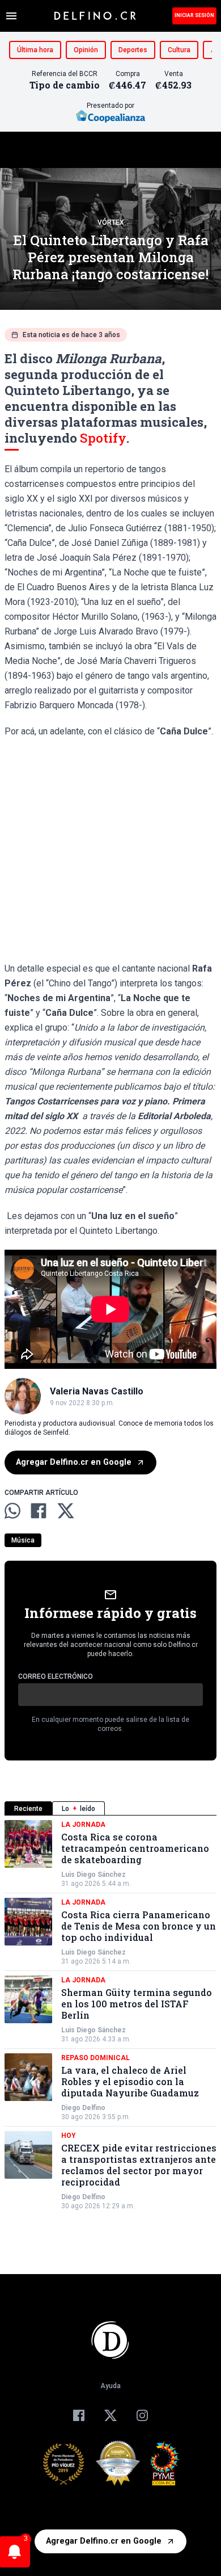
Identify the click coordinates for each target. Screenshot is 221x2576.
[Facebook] (79, 2415)
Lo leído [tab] (78, 1809)
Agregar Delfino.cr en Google (74, 1462)
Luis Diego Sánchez (93, 1875)
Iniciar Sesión (194, 15)
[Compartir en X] (66, 1511)
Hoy (69, 2136)
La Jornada (83, 1825)
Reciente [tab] (28, 1809)
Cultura (179, 50)
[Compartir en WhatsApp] (12, 1511)
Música (23, 1540)
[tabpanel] (110, 2015)
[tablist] (110, 1808)
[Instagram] (142, 2415)
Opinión (86, 50)
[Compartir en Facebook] (39, 1511)
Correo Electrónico (56, 1676)
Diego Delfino (83, 2108)
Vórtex (111, 222)
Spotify (103, 438)
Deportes (133, 50)
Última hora (35, 50)
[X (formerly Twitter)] (110, 2415)
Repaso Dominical (95, 2058)
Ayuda (110, 2386)
